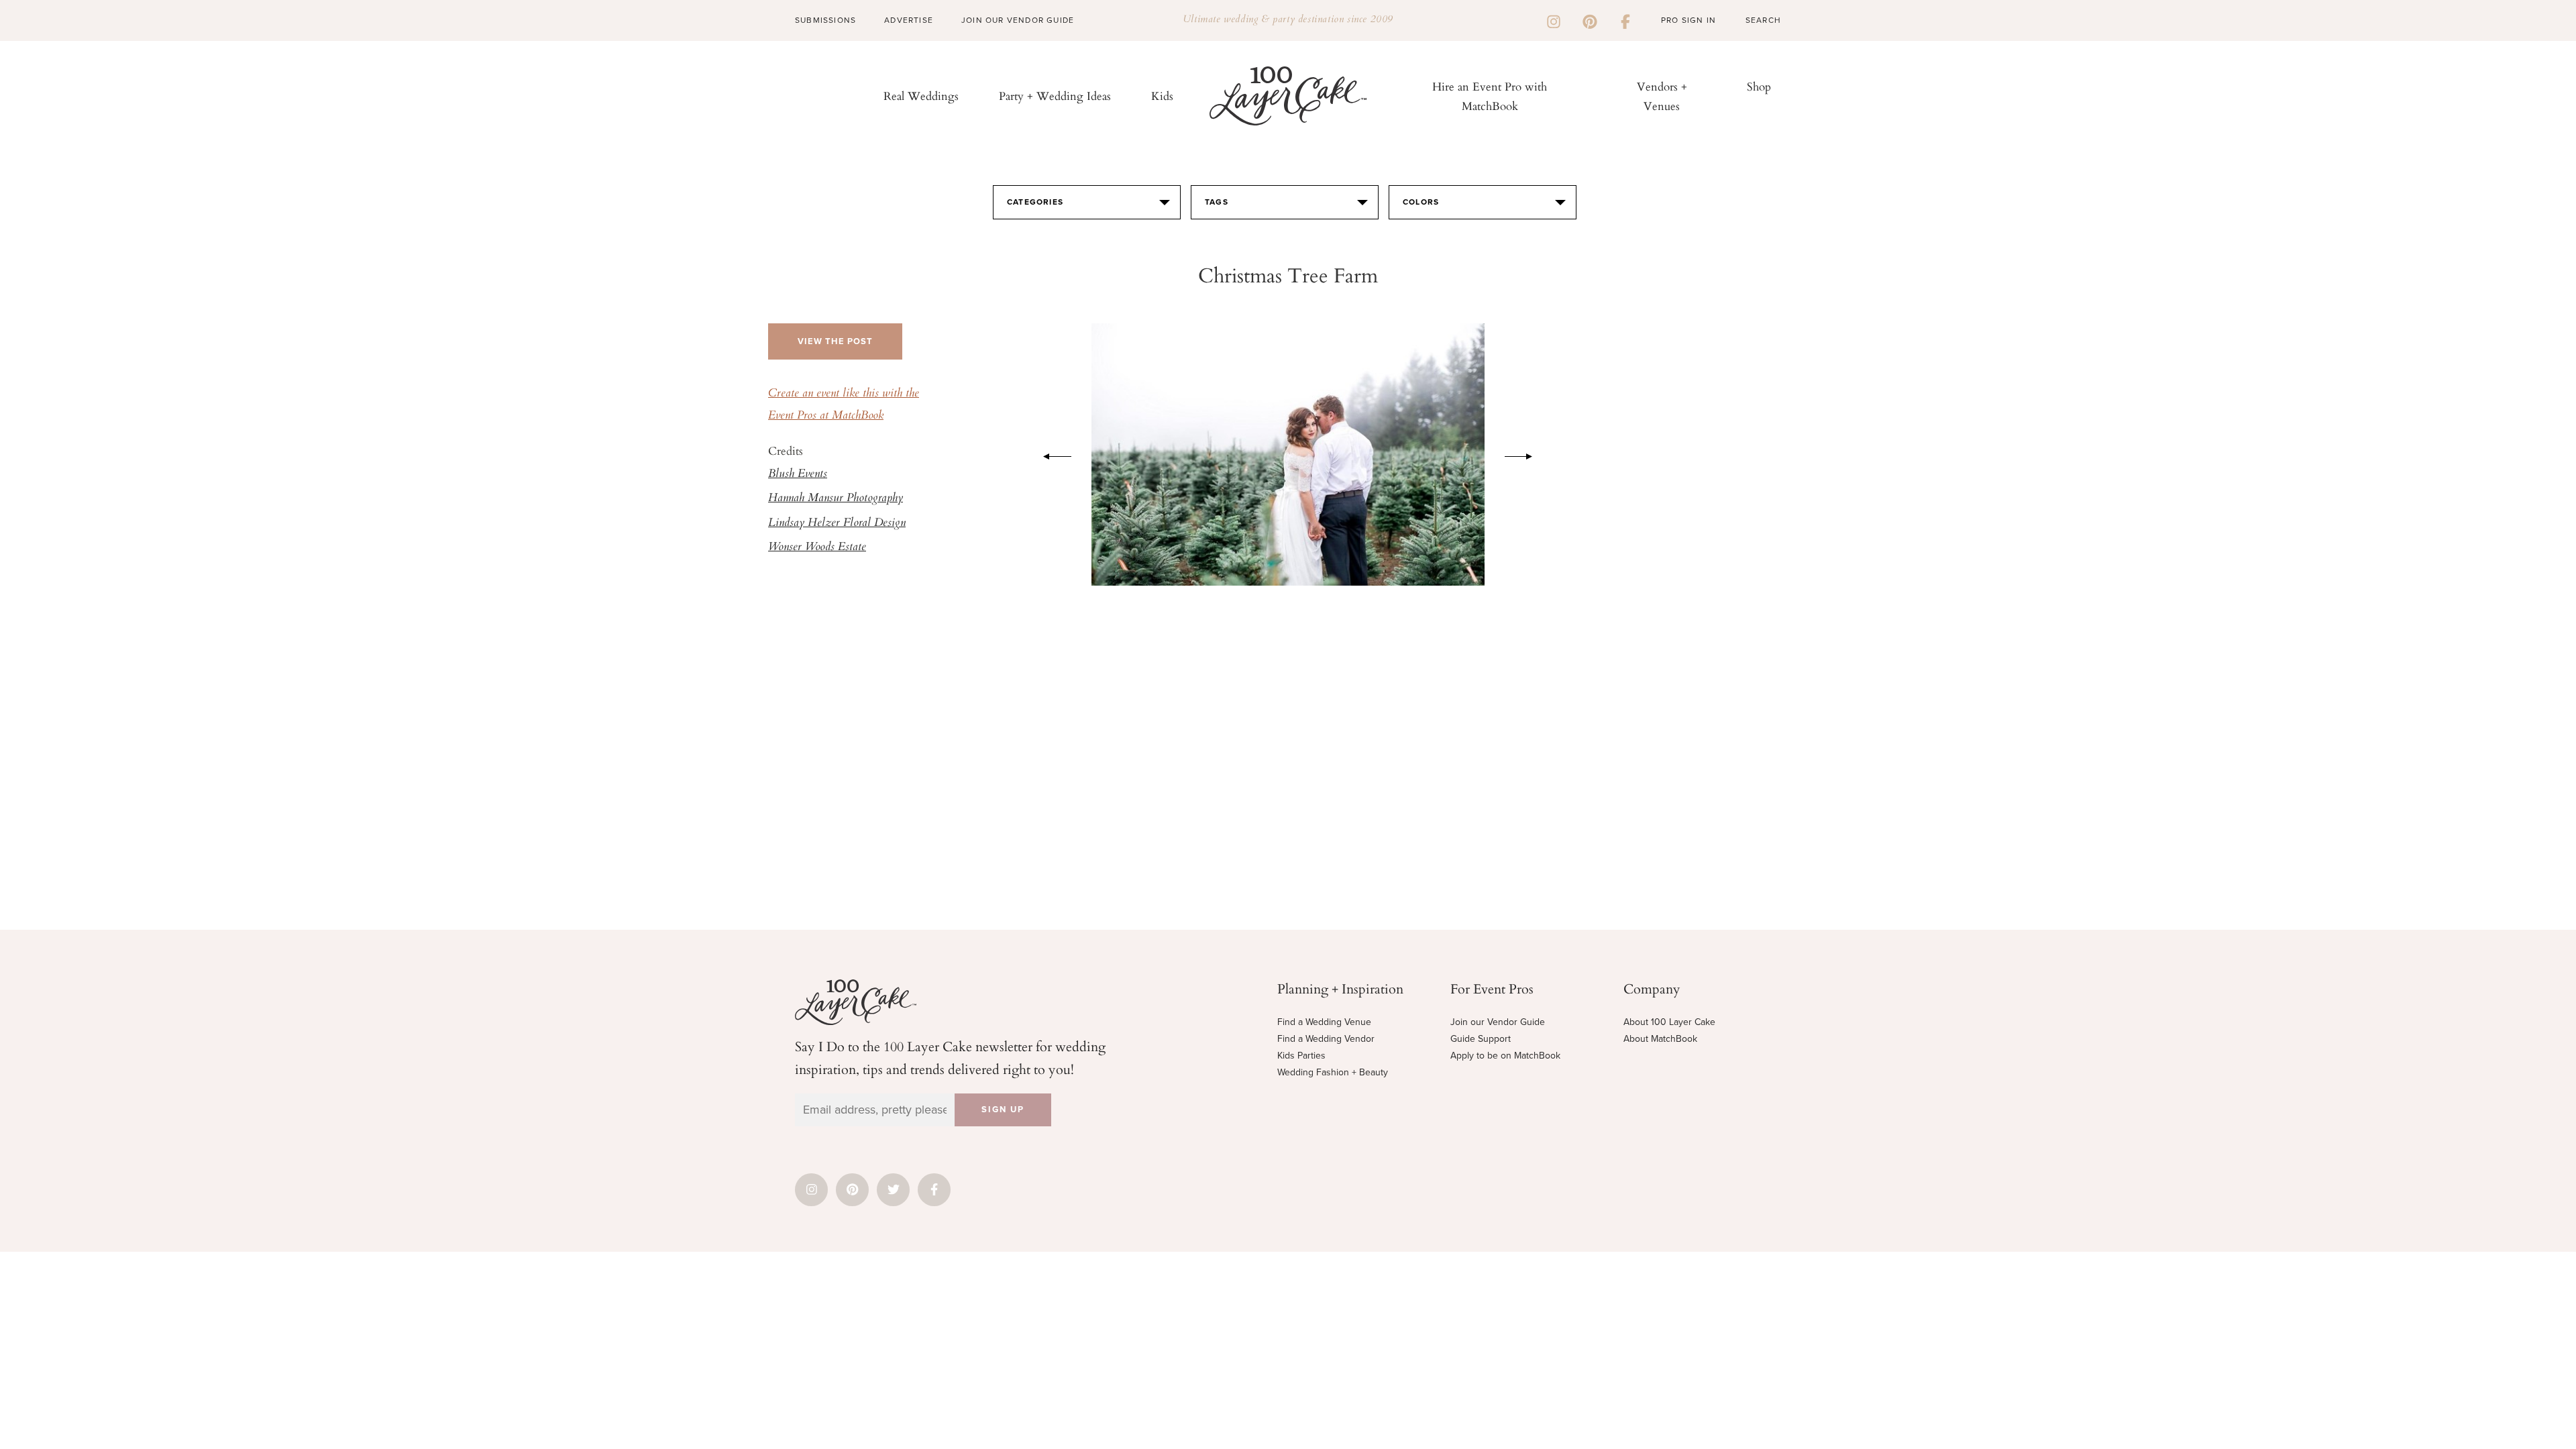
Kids (1162, 96)
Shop (1759, 86)
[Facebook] (1625, 20)
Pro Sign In (1688, 20)
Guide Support (1481, 1039)
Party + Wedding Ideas (1055, 96)
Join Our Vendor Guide (1018, 20)
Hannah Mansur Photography (836, 498)
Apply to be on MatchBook (1505, 1056)
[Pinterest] (1590, 20)
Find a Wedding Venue (1324, 1022)
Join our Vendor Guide (1498, 1022)
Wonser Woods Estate (817, 547)
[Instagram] (1554, 20)
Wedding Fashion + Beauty (1333, 1072)
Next (1525, 454)
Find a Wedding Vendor (1326, 1039)
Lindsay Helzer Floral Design (837, 523)
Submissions (825, 20)
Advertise (909, 20)
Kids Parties (1301, 1056)
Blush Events (798, 474)
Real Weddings (921, 96)
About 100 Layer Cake (1669, 1022)
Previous (1051, 454)
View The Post (835, 341)
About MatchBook (1660, 1039)
